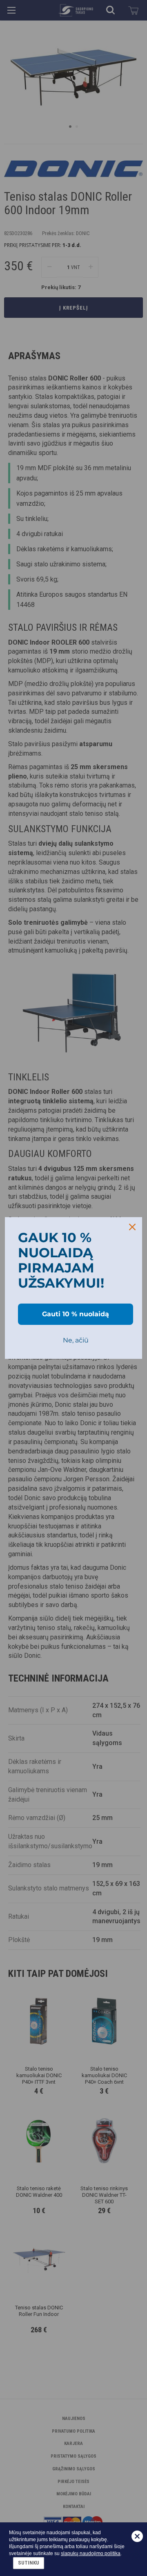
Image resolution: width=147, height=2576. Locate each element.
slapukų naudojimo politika (91, 2553)
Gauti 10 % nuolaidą (76, 1314)
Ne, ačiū (76, 1340)
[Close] (132, 1227)
